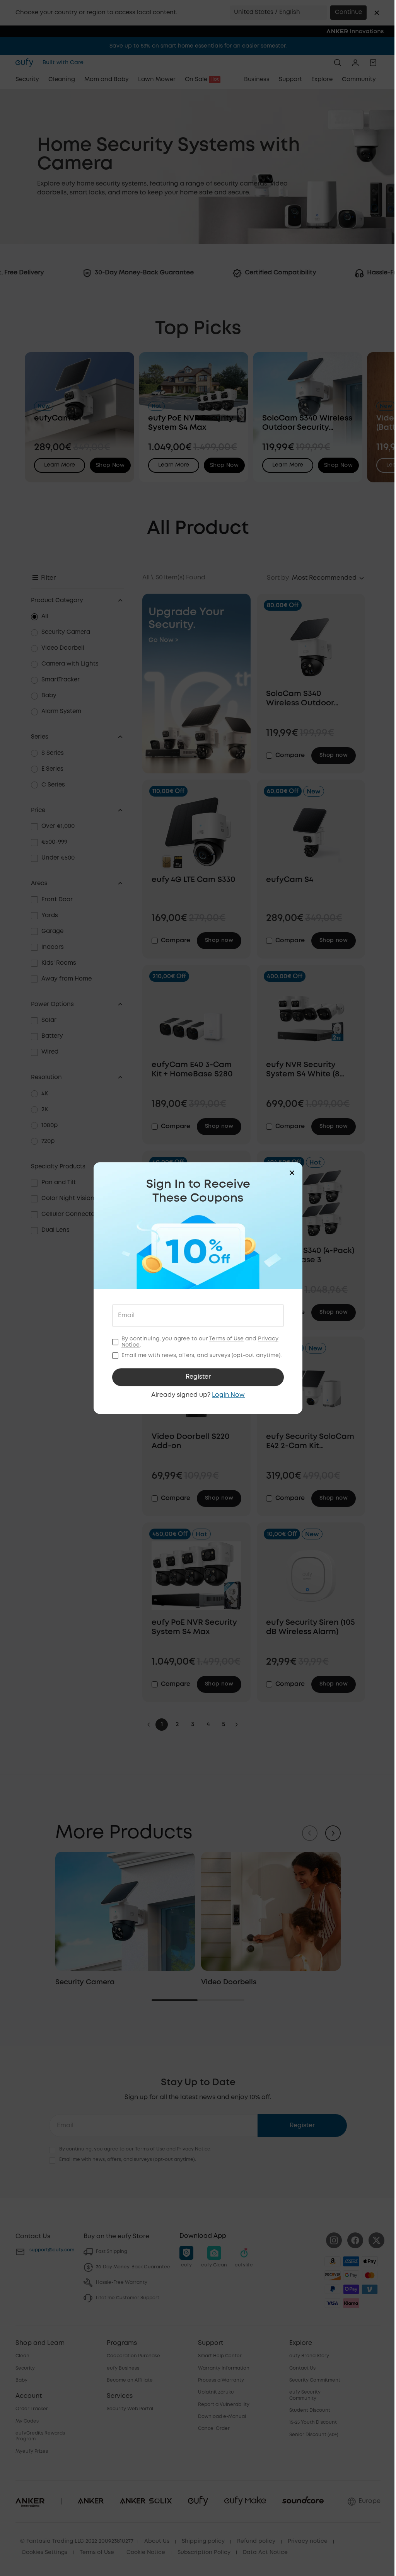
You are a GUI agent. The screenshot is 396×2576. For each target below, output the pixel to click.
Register (198, 1377)
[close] (292, 1173)
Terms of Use (226, 1339)
